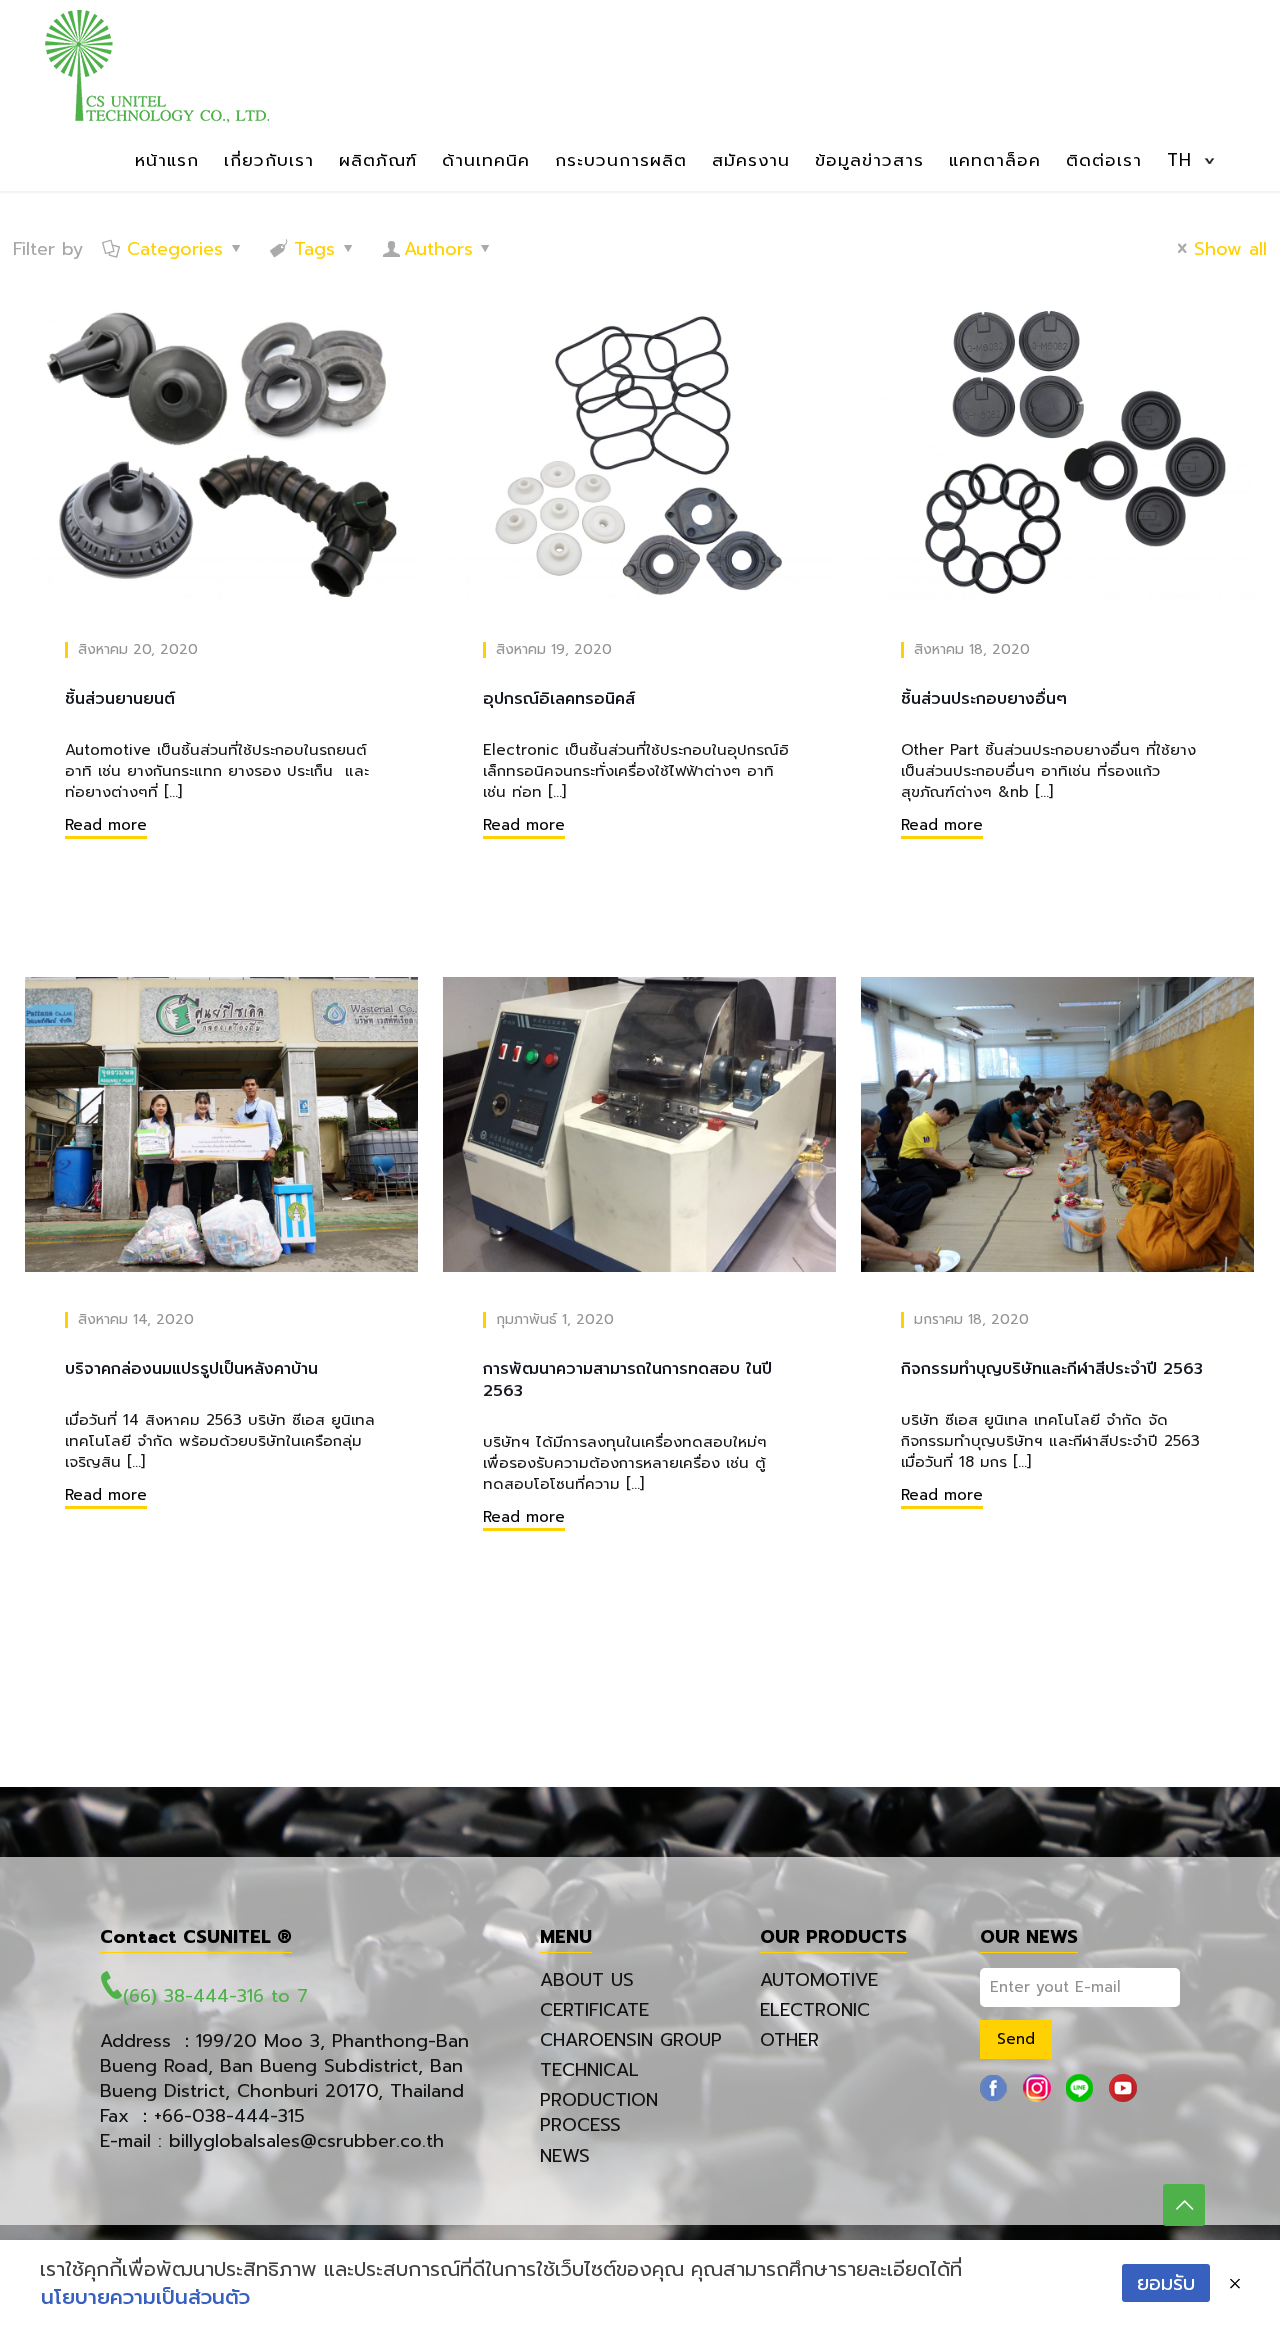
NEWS (565, 2156)
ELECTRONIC (815, 2010)
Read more (106, 825)
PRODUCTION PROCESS (599, 2112)
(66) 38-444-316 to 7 (215, 1996)
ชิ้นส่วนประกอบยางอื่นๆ (984, 699)
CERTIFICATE (594, 2010)
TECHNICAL (589, 2070)
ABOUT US (587, 1980)
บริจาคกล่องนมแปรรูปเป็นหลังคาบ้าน (191, 1369)
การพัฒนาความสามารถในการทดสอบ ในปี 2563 (627, 1380)
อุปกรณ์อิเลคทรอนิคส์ (559, 699)
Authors (438, 249)
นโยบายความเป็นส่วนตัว (145, 2297)
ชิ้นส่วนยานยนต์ (120, 699)
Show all (1230, 249)
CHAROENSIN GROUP (631, 2040)
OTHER (789, 2040)
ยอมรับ (1166, 2283)
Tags (314, 249)
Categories (175, 249)
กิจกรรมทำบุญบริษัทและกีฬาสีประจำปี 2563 (1052, 1369)
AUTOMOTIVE (819, 1980)
